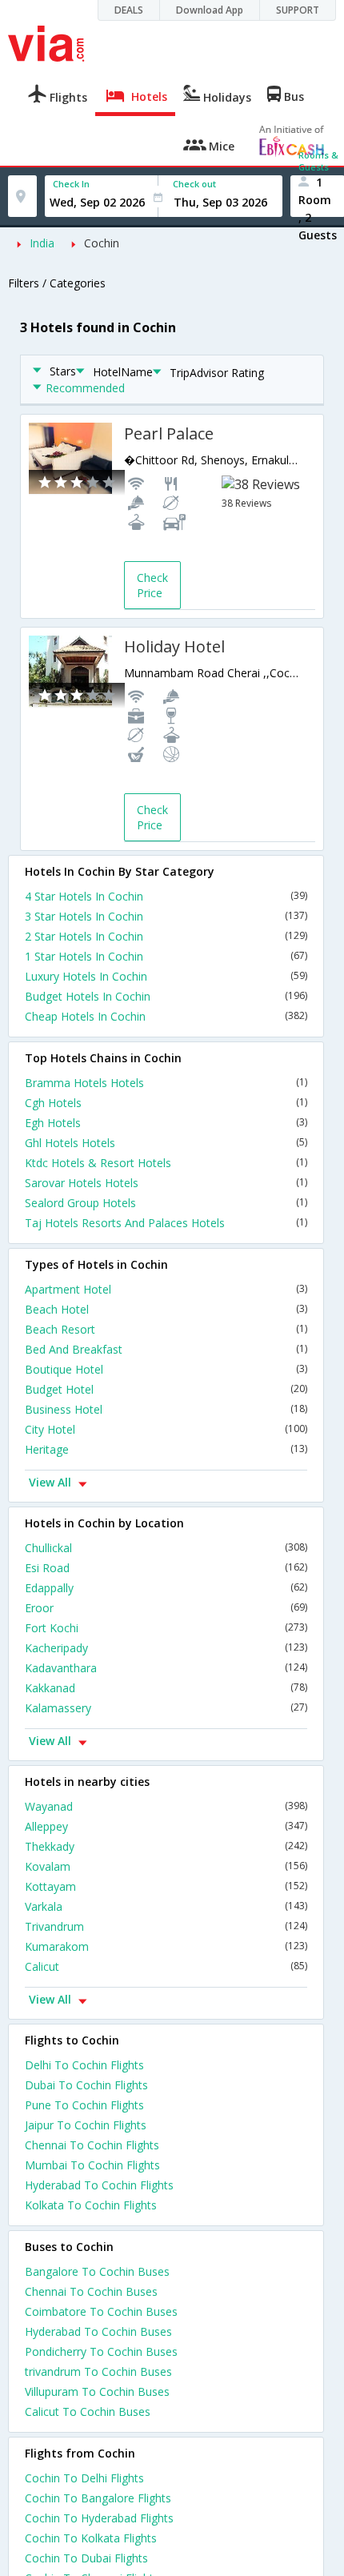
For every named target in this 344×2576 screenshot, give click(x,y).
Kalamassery (166, 1708)
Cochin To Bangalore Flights (98, 2498)
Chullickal (166, 1548)
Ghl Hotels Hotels (166, 1143)
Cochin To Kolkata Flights (91, 2538)
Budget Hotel (166, 1389)
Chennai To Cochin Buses (91, 2291)
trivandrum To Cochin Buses (98, 2371)
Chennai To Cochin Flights (92, 2145)
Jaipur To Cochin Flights (86, 2125)
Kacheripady (166, 1648)
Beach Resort (166, 1329)
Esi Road (166, 1568)
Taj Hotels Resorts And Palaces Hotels (166, 1223)
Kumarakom (166, 1946)
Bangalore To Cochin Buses (97, 2271)
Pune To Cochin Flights (84, 2105)
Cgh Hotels (166, 1103)
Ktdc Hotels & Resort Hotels (166, 1163)
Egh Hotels (166, 1123)
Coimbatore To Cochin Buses (101, 2311)
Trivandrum (166, 1926)
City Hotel (166, 1429)
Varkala (166, 1906)
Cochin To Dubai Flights (86, 2558)
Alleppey (166, 1826)
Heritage (166, 1449)
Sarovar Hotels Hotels (166, 1183)
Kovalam (166, 1866)
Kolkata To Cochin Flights (91, 2205)
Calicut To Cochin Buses (88, 2411)
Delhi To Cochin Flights (84, 2065)
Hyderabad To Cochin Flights (99, 2185)
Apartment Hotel (166, 1289)
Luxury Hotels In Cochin (166, 976)
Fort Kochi (166, 1628)
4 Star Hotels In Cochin (166, 896)
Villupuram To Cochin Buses (97, 2391)
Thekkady (166, 1846)
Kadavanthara (166, 1668)
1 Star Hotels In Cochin (166, 956)
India (42, 243)
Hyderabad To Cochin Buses (98, 2331)
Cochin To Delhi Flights (84, 2478)
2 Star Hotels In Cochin (166, 936)
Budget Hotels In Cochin (166, 996)
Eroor (166, 1608)
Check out (194, 184)
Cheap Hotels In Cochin (166, 1016)
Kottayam (166, 1886)
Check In (71, 184)
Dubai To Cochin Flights (86, 2085)
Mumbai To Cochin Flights (92, 2165)
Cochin (102, 243)
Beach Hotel (166, 1309)
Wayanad (166, 1806)
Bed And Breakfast (166, 1349)
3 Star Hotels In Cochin (166, 916)
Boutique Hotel (166, 1369)
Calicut (166, 1966)
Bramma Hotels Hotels (166, 1083)
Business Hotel (166, 1409)
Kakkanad (166, 1688)
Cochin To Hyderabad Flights (99, 2518)
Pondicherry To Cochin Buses (101, 2351)
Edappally (166, 1588)
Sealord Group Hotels (166, 1203)
